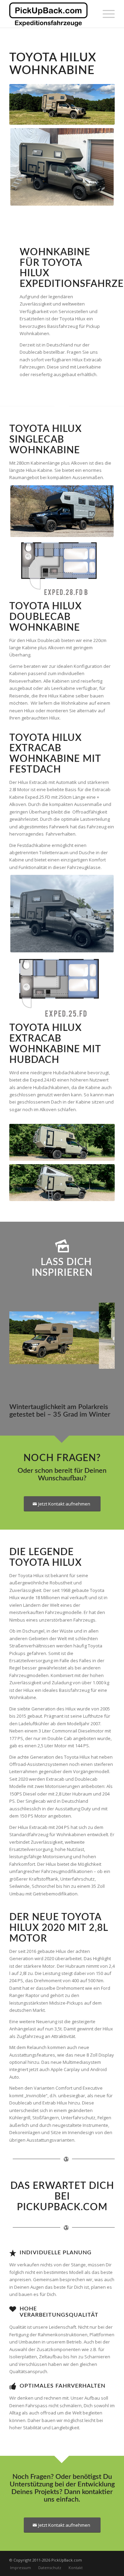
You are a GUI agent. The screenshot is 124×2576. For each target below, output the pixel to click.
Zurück (25, 1334)
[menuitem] (105, 14)
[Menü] (105, 14)
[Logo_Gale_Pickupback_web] (51, 14)
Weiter (99, 1334)
